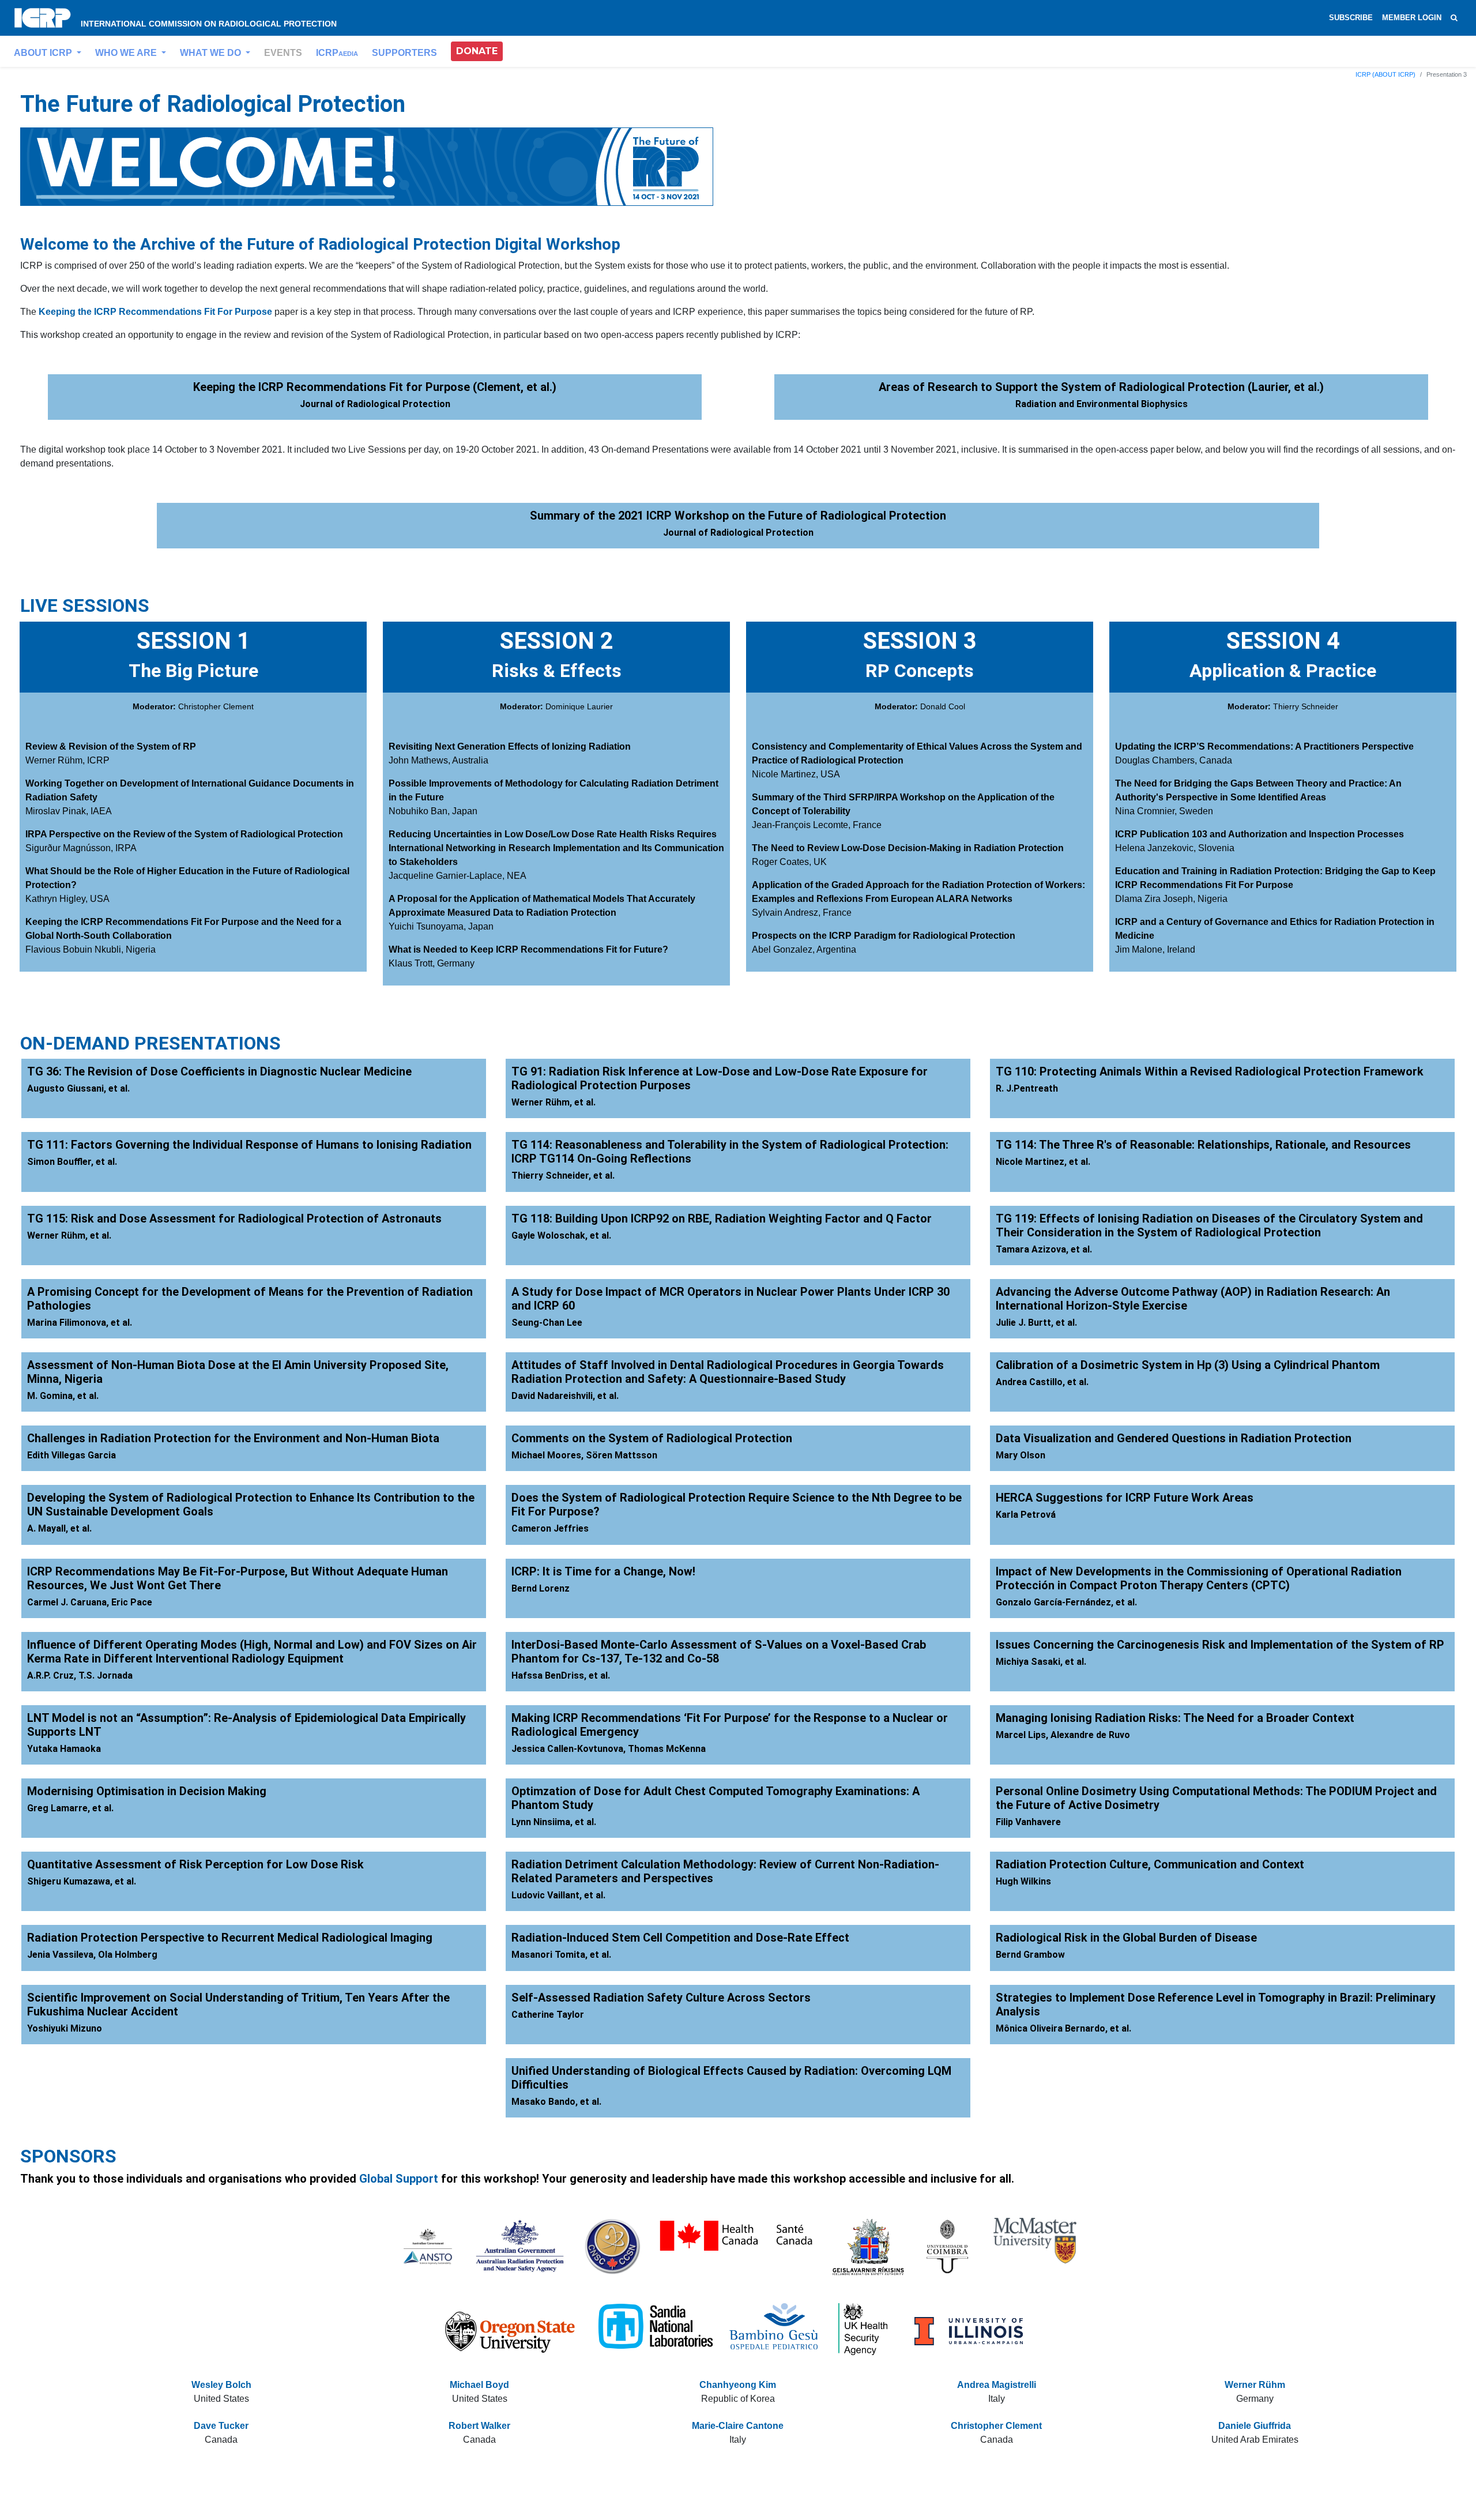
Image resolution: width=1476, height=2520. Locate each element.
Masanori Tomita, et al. (561, 1955)
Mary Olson (1021, 1455)
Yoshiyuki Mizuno (65, 2028)
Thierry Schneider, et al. (563, 1176)
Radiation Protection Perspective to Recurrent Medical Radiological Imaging (230, 1938)
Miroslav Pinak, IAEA (69, 811)
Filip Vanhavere (1028, 1822)
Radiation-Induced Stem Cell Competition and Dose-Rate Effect (680, 1938)
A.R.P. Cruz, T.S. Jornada (80, 1675)
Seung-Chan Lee (547, 1323)
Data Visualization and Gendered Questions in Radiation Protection (1174, 1438)
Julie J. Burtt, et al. (1036, 1323)
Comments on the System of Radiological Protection (652, 1438)
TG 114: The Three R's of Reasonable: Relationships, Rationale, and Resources (1203, 1145)
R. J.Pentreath (1027, 1088)
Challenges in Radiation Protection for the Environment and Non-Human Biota (233, 1438)
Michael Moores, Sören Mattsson (584, 1455)
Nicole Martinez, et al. (1043, 1162)
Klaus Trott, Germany (432, 963)
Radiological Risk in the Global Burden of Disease (1126, 1938)
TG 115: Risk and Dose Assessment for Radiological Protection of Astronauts (234, 1218)
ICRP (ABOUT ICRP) (1385, 74)
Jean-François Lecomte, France (817, 825)
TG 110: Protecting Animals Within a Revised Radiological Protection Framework (1210, 1071)
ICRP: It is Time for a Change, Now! (603, 1571)
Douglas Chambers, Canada (1174, 760)
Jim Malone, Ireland (1155, 949)
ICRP (337, 53)
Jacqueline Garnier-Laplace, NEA (458, 876)
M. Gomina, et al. (63, 1396)
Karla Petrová (1026, 1515)
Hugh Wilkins (1023, 1881)
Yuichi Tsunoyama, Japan (441, 926)
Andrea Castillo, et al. (1042, 1382)
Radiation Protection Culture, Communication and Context (1150, 1864)
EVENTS (283, 53)
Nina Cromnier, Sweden (1164, 811)
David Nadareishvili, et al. (565, 1396)
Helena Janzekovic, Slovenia (1175, 848)
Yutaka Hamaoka (64, 1749)
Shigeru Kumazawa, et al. (82, 1881)
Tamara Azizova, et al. (1044, 1249)
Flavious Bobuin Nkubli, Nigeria (91, 949)
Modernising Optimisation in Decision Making (147, 1791)
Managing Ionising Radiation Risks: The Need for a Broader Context (1175, 1718)
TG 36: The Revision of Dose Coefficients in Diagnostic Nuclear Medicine (219, 1071)
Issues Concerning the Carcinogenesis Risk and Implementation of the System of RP (1220, 1645)
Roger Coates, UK (789, 862)
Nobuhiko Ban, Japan (433, 811)
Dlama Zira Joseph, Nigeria (1171, 899)
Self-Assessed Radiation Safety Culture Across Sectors (661, 1998)
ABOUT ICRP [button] (44, 53)
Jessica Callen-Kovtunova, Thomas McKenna (609, 1749)
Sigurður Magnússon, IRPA (81, 848)
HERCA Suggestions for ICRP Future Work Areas (1125, 1498)
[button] (477, 51)
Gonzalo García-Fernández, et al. (1066, 1602)
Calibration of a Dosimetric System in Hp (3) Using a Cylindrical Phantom (1188, 1365)
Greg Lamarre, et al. (70, 1808)
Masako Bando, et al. (556, 2102)
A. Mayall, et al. (59, 1528)
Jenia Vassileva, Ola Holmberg (92, 1955)
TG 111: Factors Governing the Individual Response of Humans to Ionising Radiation (249, 1145)
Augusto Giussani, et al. (78, 1088)
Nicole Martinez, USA (796, 774)
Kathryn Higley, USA (67, 899)
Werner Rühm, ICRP (67, 760)
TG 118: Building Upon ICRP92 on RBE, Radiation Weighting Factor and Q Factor (722, 1218)
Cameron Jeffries (550, 1528)
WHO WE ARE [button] (127, 53)
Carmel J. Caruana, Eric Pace (90, 1602)
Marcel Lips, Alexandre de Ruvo (1063, 1735)
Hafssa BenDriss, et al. (561, 1675)
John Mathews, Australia (438, 760)
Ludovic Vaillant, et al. (558, 1895)
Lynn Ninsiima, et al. (554, 1822)
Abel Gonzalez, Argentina (804, 949)
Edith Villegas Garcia (71, 1455)
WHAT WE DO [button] (212, 53)
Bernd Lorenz (541, 1588)
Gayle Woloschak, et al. (561, 1235)
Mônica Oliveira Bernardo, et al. (1063, 2028)
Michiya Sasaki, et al (1040, 1662)
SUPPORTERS (404, 53)
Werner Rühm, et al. (553, 1102)
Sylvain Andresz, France (802, 913)
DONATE (477, 51)
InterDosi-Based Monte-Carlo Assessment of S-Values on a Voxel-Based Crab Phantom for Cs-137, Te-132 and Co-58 (719, 1652)
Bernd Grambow (1030, 1955)
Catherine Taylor (548, 2015)
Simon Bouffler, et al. (72, 1162)
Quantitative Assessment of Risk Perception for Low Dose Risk (195, 1864)
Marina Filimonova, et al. (80, 1323)
